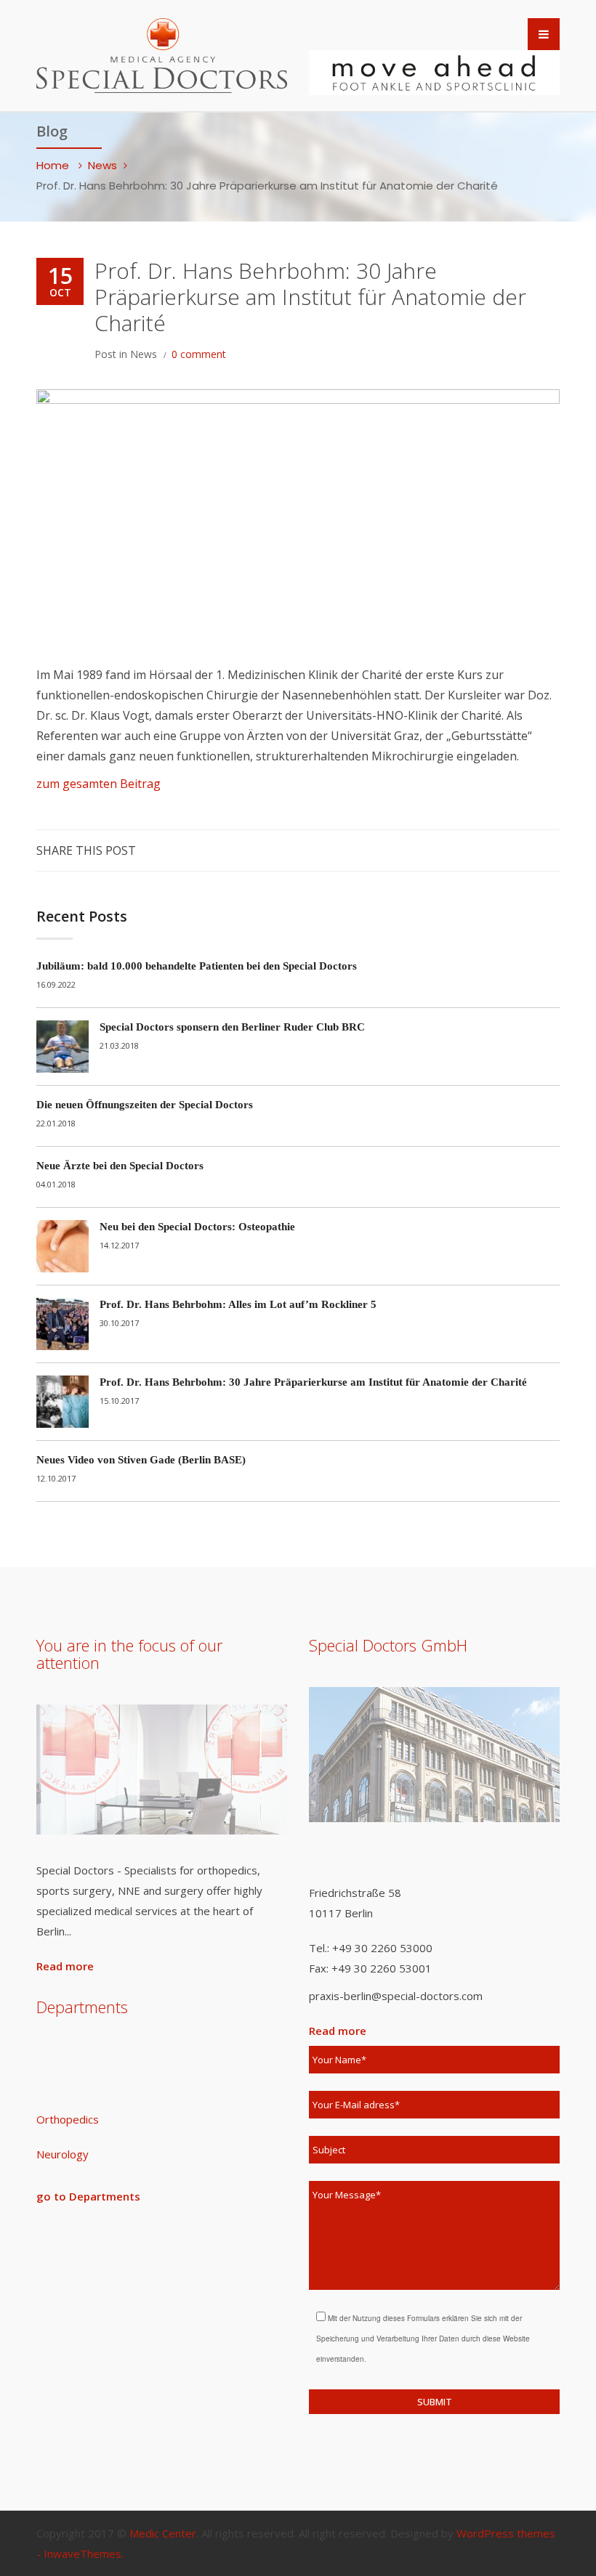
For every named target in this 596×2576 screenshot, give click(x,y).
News (102, 165)
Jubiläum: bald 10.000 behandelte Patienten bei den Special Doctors (197, 966)
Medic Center (163, 2533)
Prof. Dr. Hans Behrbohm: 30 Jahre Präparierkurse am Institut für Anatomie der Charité (313, 1382)
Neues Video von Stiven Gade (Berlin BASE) (141, 1460)
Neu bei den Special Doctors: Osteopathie (197, 1227)
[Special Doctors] (162, 53)
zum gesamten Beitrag (98, 784)
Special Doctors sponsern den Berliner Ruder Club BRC (232, 1027)
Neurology (63, 2154)
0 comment (199, 354)
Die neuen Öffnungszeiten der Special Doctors (145, 1105)
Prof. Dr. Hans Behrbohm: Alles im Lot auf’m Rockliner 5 (238, 1304)
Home (54, 165)
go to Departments (88, 2196)
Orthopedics (68, 2119)
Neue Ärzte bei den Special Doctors (120, 1166)
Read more (65, 1966)
